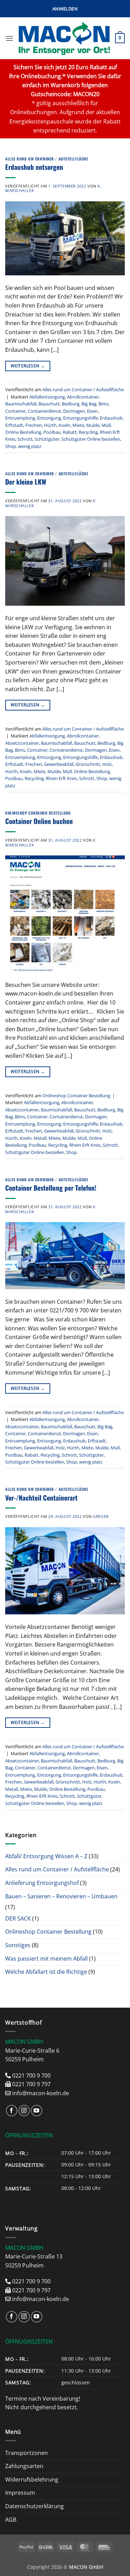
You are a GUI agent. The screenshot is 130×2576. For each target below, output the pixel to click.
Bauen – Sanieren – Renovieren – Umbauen (61, 1896)
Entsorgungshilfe (80, 418)
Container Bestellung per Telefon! (51, 1188)
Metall (40, 1138)
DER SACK (18, 1918)
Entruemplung (20, 418)
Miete (78, 425)
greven (101, 1516)
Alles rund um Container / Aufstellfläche (47, 159)
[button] (65, 9)
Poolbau (52, 432)
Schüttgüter (47, 439)
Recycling (88, 432)
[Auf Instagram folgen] (24, 2111)
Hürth (50, 425)
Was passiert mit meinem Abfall (46, 1959)
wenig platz (30, 446)
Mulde (93, 425)
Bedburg (71, 404)
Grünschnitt (88, 764)
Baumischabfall (21, 404)
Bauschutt (49, 404)
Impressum (20, 2493)
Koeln (64, 425)
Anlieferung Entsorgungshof (42, 1883)
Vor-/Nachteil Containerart (41, 1498)
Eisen (92, 411)
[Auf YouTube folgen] (37, 2111)
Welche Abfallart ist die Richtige (46, 1972)
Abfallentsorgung (47, 397)
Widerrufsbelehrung (32, 2479)
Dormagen (74, 411)
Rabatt (70, 432)
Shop (11, 446)
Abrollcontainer (83, 397)
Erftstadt (14, 425)
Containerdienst (44, 411)
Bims (103, 404)
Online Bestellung (23, 432)
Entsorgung (49, 418)
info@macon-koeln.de (41, 2093)
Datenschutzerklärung (34, 2506)
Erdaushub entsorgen (34, 167)
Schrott (25, 439)
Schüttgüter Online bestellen (91, 439)
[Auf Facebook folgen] (12, 2111)
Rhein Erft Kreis (61, 778)
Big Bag (89, 404)
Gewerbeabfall (59, 764)
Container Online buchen (39, 821)
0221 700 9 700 (31, 2075)
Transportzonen (27, 2453)
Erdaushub (111, 418)
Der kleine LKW (26, 482)
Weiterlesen (28, 366)
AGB (11, 2520)
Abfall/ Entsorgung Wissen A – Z (46, 1856)
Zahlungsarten (24, 2466)
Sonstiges (18, 1945)
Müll (106, 425)
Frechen (34, 425)
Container (15, 411)
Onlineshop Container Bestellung (38, 813)
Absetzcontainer (22, 743)
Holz (107, 764)
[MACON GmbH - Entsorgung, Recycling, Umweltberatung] (64, 38)
